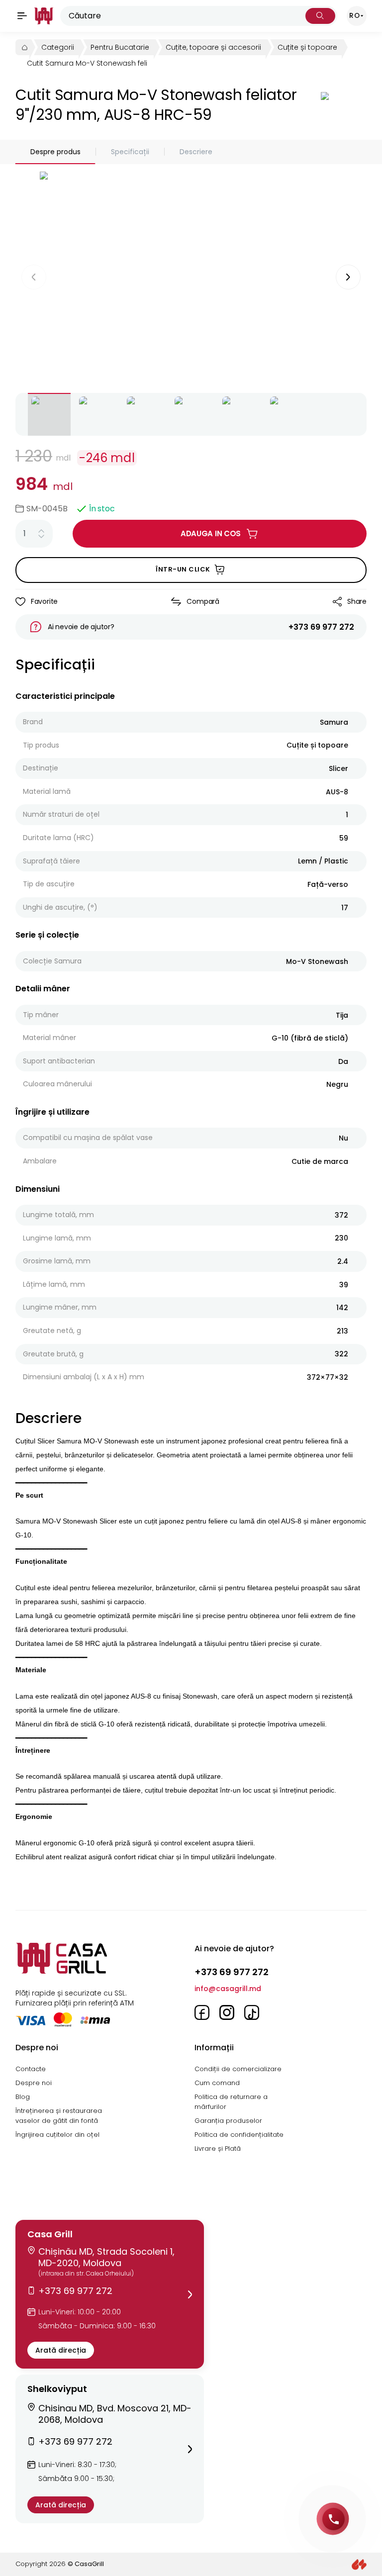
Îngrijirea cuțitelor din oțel (57, 2135)
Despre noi (34, 2083)
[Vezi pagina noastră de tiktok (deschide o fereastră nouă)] (252, 2012)
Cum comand (217, 2083)
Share (357, 601)
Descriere (196, 152)
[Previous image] (34, 277)
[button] (110, 2294)
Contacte (31, 2069)
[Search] (320, 16)
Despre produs (55, 152)
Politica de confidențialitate (239, 2135)
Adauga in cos (211, 533)
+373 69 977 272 (321, 627)
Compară (203, 601)
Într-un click (183, 569)
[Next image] (348, 277)
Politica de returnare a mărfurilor (231, 2102)
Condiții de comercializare (238, 2069)
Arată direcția (61, 2350)
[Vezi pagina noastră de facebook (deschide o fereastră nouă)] (202, 2012)
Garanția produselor (228, 2121)
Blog (23, 2097)
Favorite (44, 601)
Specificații (130, 152)
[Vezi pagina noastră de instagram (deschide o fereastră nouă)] (227, 2012)
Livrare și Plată (218, 2148)
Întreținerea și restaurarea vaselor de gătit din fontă (59, 2116)
